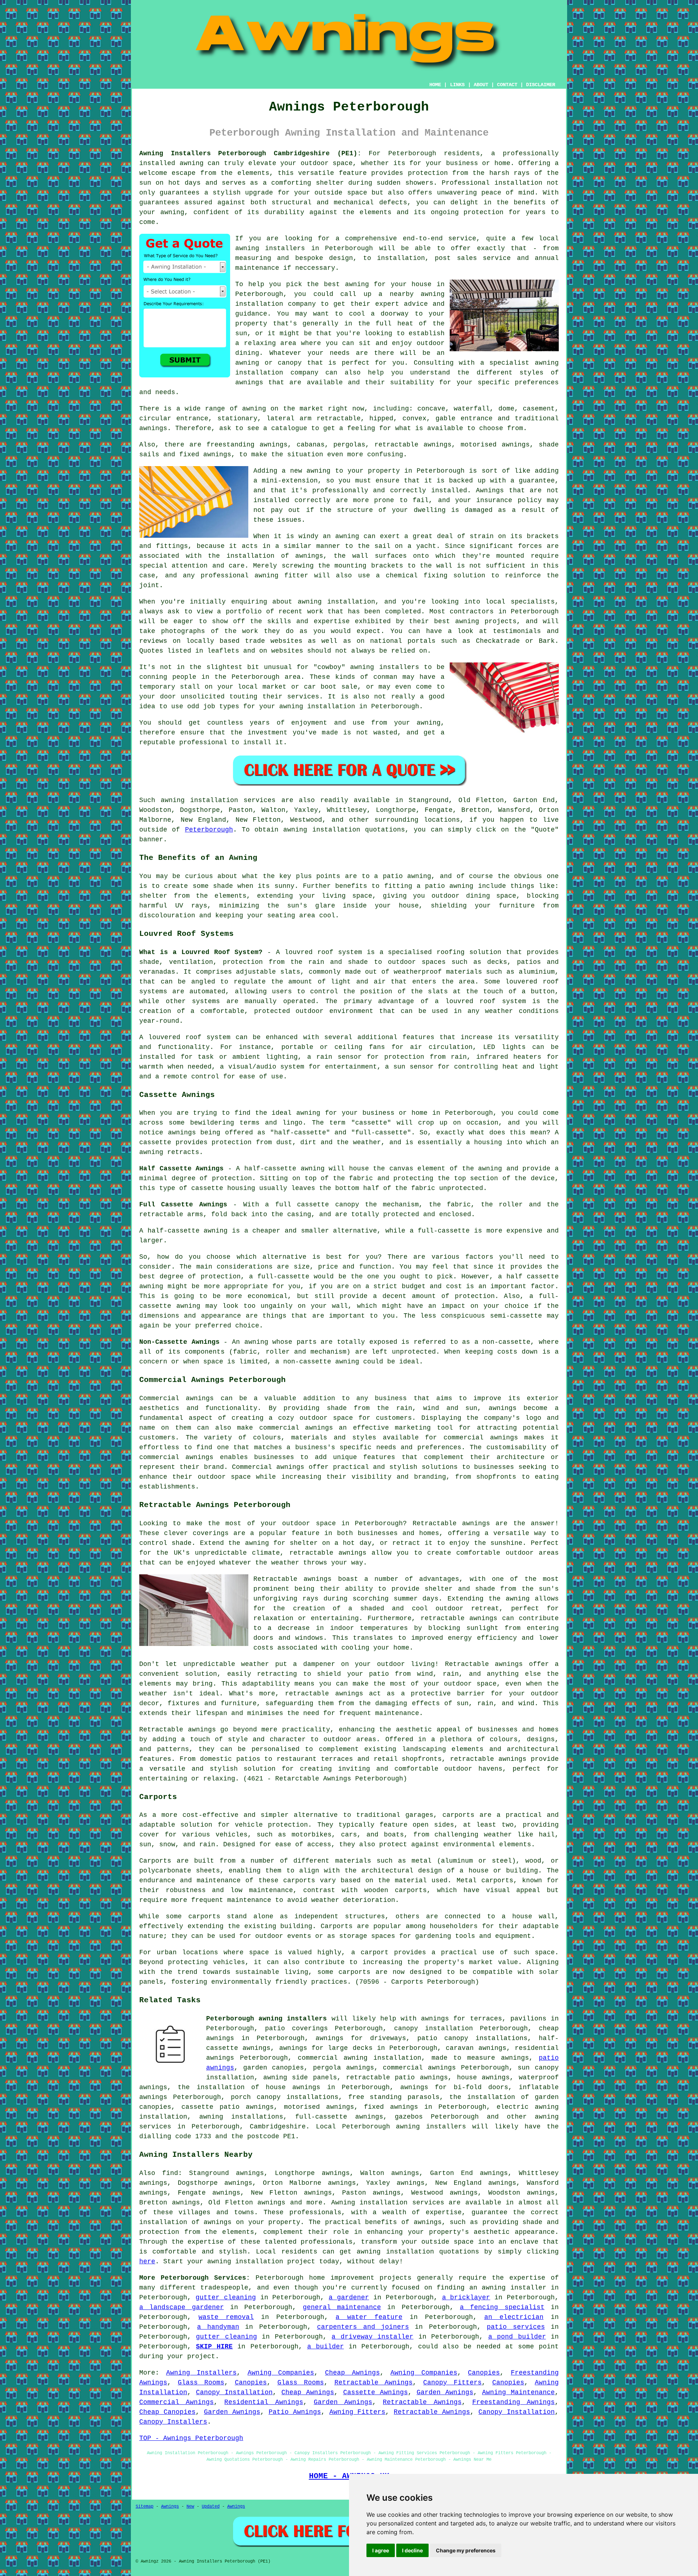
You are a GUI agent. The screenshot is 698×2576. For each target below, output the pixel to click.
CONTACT (507, 85)
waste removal (226, 2317)
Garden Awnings (445, 2392)
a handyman (218, 2327)
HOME (435, 85)
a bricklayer (466, 2297)
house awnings (484, 2078)
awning (318, 471)
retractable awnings (328, 1553)
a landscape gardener (182, 2307)
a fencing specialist (502, 2307)
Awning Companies (281, 2373)
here (147, 2261)
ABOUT (481, 85)
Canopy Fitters (452, 2383)
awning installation (395, 2252)
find (170, 2173)
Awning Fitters (358, 2412)
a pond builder (517, 2337)
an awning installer (508, 2288)
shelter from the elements (193, 896)
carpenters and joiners (363, 2327)
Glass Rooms (201, 2383)
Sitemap (145, 2507)
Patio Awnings (295, 2412)
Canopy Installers (173, 2422)
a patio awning (403, 876)
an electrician (514, 2317)
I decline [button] (412, 2550)
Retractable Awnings (374, 2383)
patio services (516, 2327)
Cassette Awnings (376, 2392)
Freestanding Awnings (514, 2402)
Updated (211, 2507)
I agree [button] (381, 2550)
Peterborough (209, 830)
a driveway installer (372, 2337)
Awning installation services (388, 2203)
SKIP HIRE (214, 2347)
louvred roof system (323, 952)
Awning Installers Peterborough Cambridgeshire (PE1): (250, 153)
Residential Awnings (264, 2402)
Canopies (484, 2373)
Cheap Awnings (352, 2373)
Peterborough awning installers (266, 2019)
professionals (327, 2242)
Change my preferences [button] (466, 2550)
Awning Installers (202, 2373)
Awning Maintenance (518, 2392)
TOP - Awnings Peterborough (191, 2438)
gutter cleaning (226, 2297)
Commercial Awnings (176, 2402)
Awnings (170, 2507)
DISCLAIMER (541, 85)
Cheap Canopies (167, 2412)
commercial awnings (419, 2068)
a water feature (369, 2317)
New (190, 2507)
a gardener (349, 2297)
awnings (153, 428)
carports (458, 1815)
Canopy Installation (234, 2392)
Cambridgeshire (278, 2127)
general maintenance (342, 2307)
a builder (326, 2347)
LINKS (457, 85)
